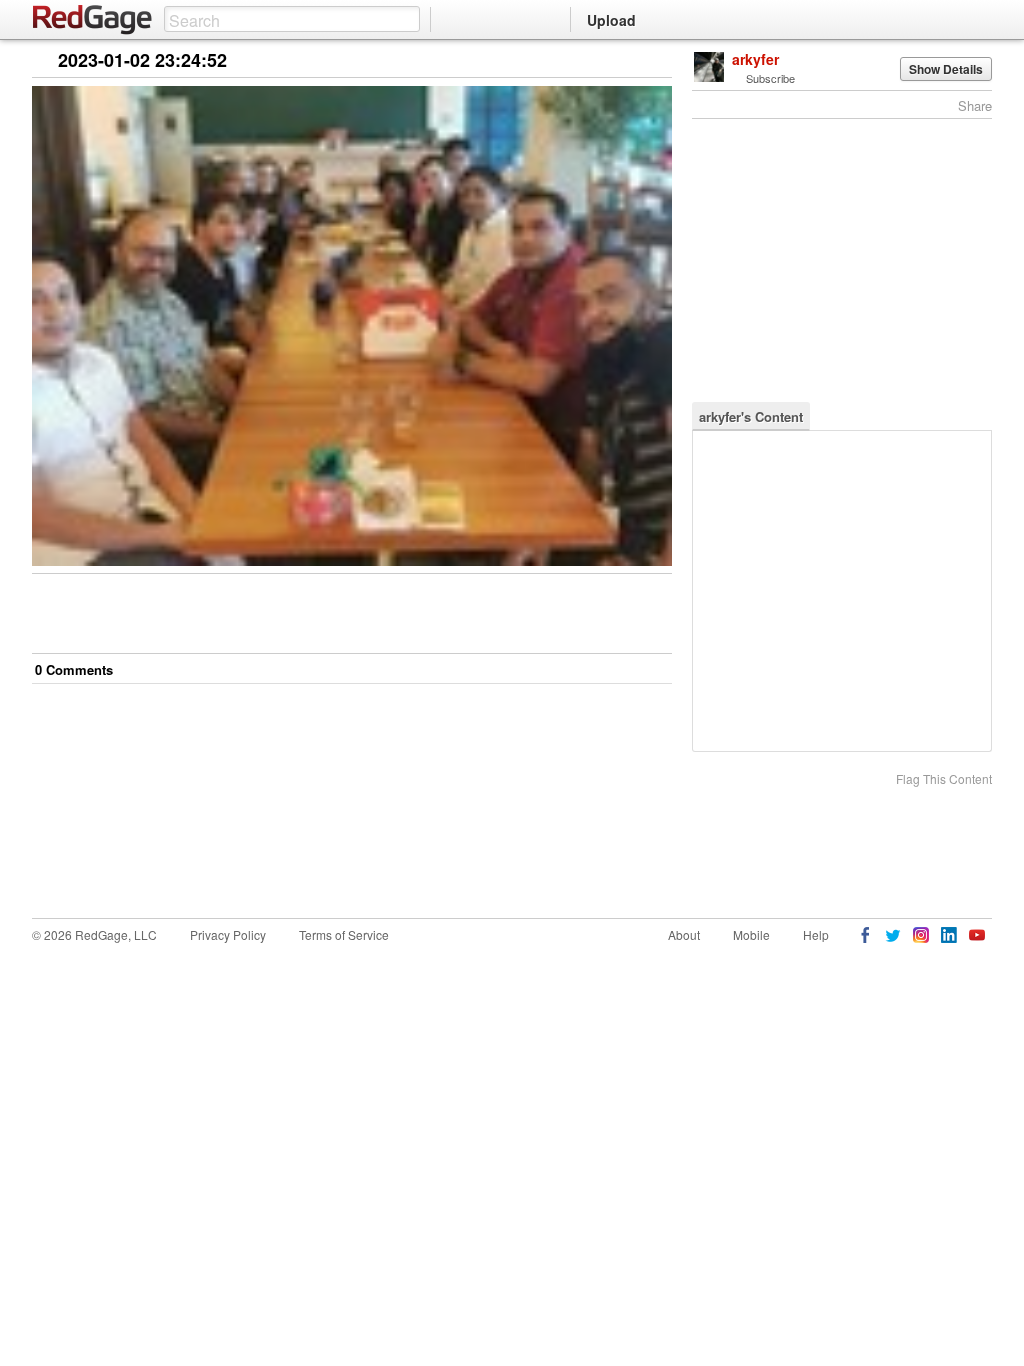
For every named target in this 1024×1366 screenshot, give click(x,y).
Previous (656, 61)
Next (628, 61)
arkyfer (755, 59)
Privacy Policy (228, 934)
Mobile (751, 934)
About (684, 934)
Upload (611, 20)
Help (816, 934)
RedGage (93, 20)
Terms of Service (344, 934)
